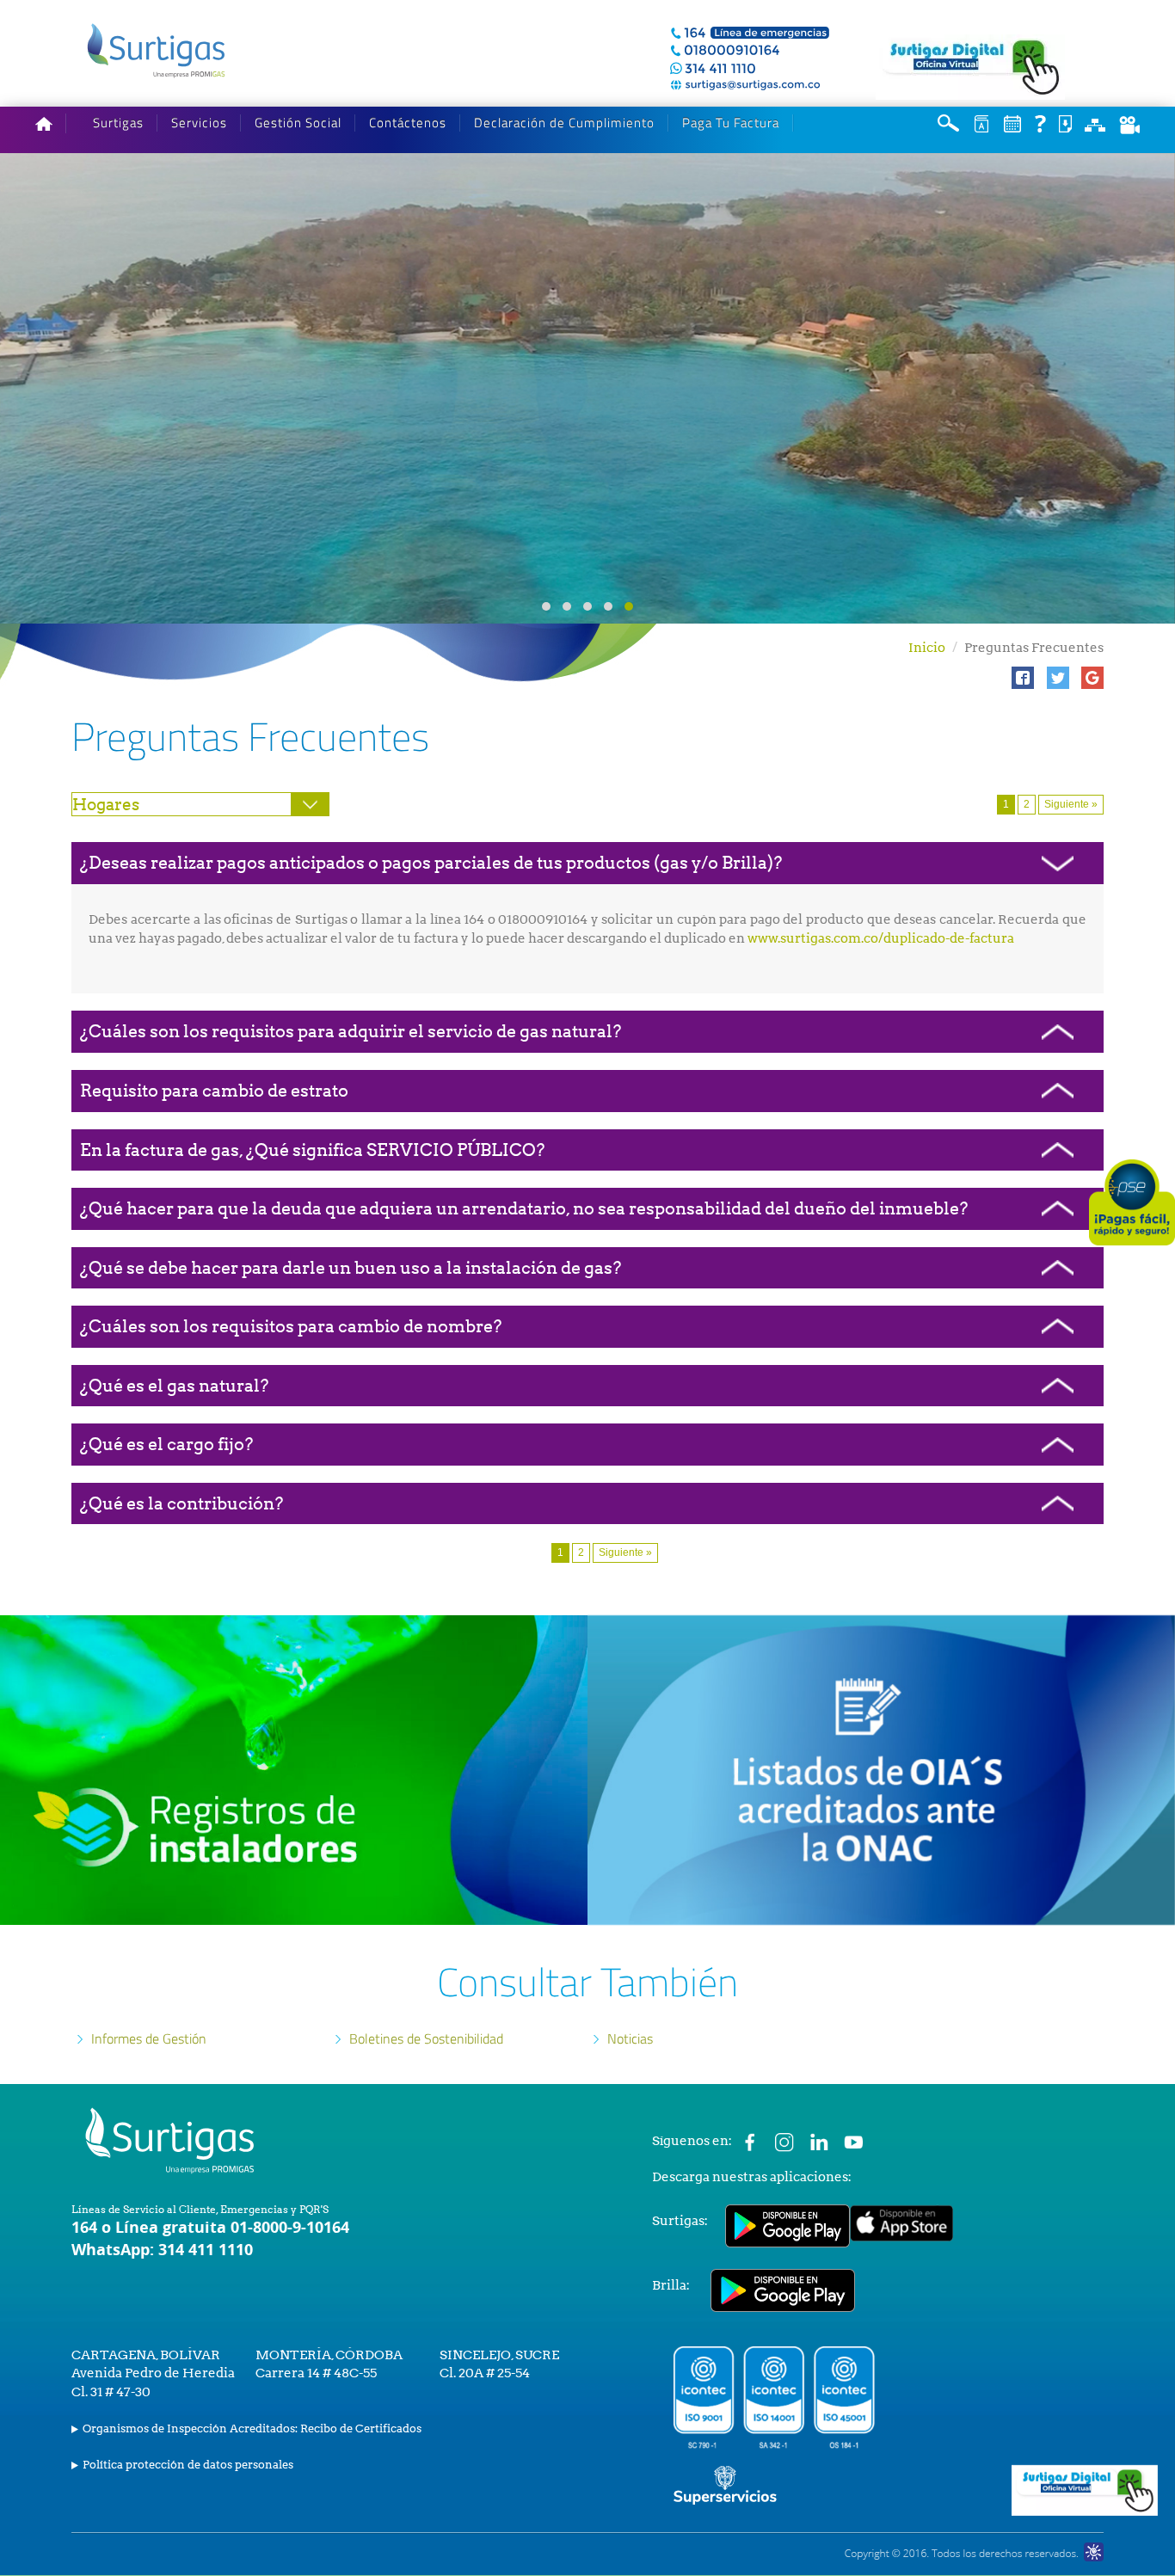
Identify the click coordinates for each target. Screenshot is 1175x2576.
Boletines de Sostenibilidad (426, 2038)
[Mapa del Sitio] (1095, 123)
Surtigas (118, 123)
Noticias (630, 2038)
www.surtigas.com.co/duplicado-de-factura (881, 938)
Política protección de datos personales (188, 2465)
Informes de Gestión (149, 2038)
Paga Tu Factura (731, 123)
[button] (1023, 678)
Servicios (199, 123)
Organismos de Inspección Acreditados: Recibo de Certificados (252, 2428)
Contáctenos (408, 123)
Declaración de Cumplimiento (564, 123)
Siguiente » (1071, 804)
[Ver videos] (1129, 124)
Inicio (927, 648)
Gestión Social (298, 123)
